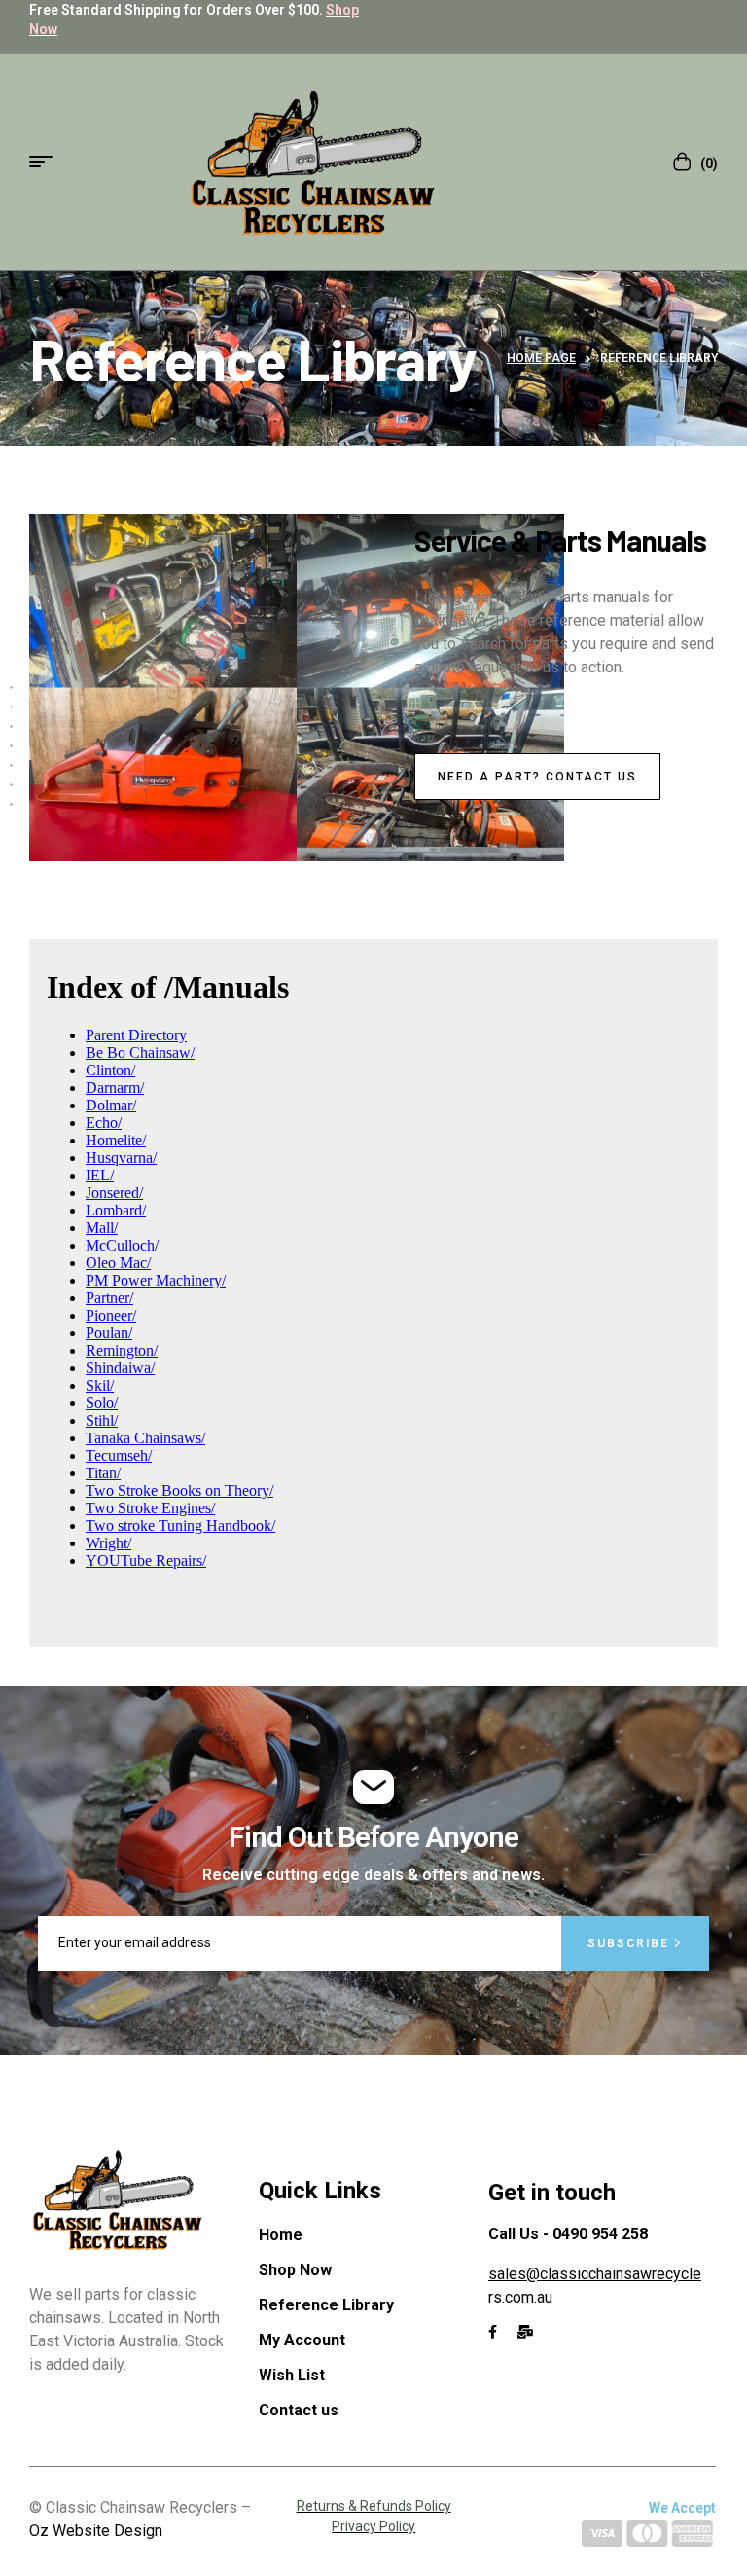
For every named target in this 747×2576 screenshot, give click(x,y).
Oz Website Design (96, 2531)
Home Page (541, 358)
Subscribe (631, 1943)
